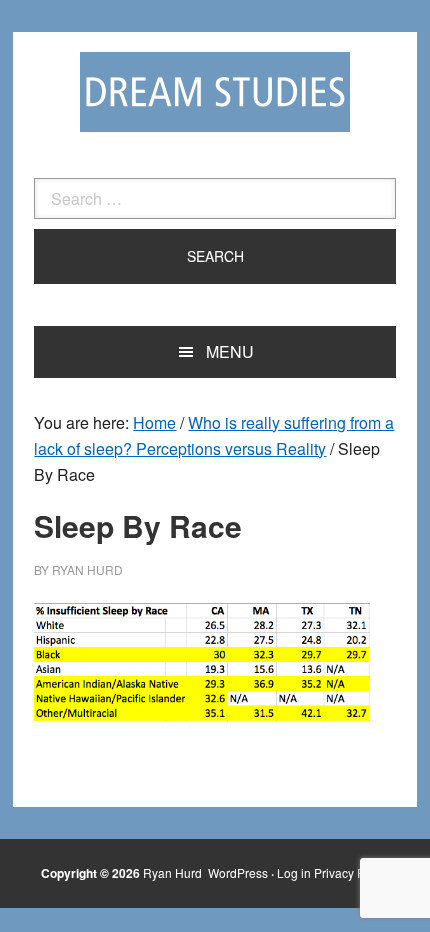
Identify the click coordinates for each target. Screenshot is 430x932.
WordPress (238, 872)
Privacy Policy (352, 872)
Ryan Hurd (174, 872)
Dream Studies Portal (215, 92)
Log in (294, 872)
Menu (230, 351)
